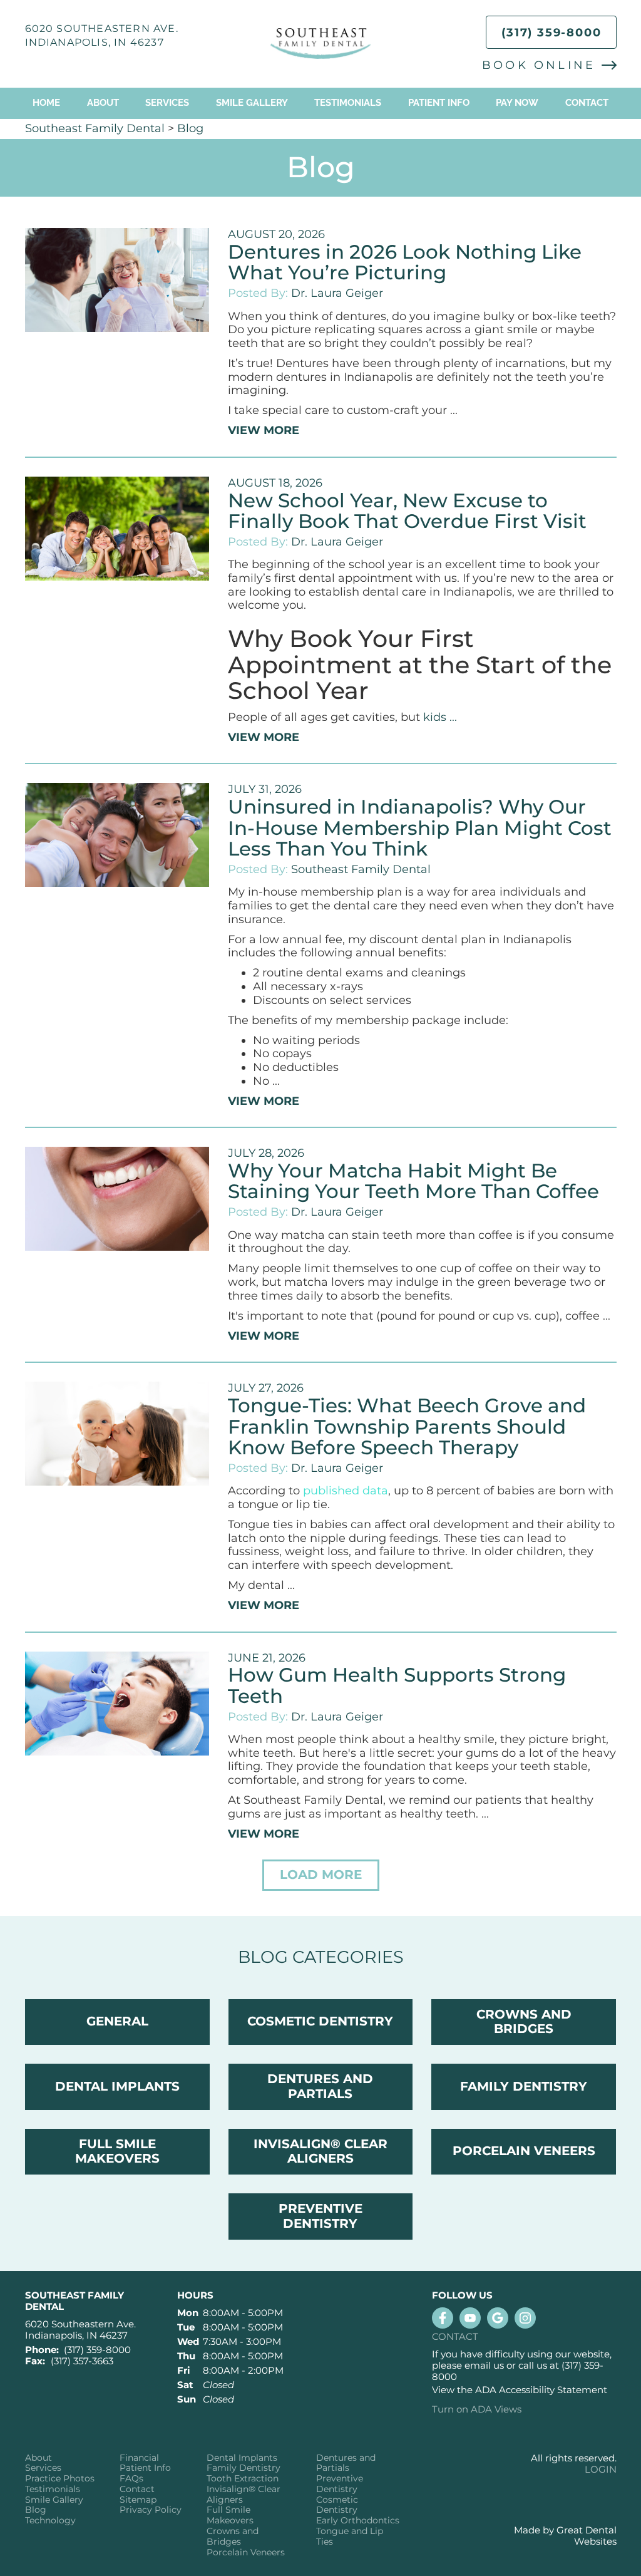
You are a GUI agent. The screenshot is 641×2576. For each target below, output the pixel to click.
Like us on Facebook (443, 2318)
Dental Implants (242, 2458)
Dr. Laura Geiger (337, 293)
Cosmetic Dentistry (337, 2505)
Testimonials (348, 103)
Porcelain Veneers (246, 2553)
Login (601, 2469)
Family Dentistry (244, 2468)
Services (167, 103)
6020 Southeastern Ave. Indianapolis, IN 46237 (80, 2330)
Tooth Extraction (243, 2479)
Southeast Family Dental (95, 128)
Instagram (525, 2318)
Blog (190, 128)
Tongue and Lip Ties (350, 2537)
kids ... (440, 717)
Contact (587, 103)
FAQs (131, 2479)
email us (484, 2365)
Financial (139, 2458)
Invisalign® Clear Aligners (244, 2495)
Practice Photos (60, 2479)
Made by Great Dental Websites (565, 2536)
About (38, 2458)
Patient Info (145, 2468)
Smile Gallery (252, 103)
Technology (50, 2521)
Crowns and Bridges (233, 2537)
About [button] (103, 103)
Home (46, 103)
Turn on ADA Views (477, 2409)
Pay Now (517, 103)
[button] (321, 1875)
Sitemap (138, 2500)
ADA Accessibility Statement (541, 2390)
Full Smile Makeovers (230, 2515)
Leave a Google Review (498, 2318)
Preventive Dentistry (340, 2484)
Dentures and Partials (346, 2463)
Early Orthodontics (358, 2521)
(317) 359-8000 (551, 33)
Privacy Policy (151, 2510)
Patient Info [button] (439, 103)
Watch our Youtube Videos (470, 2318)
